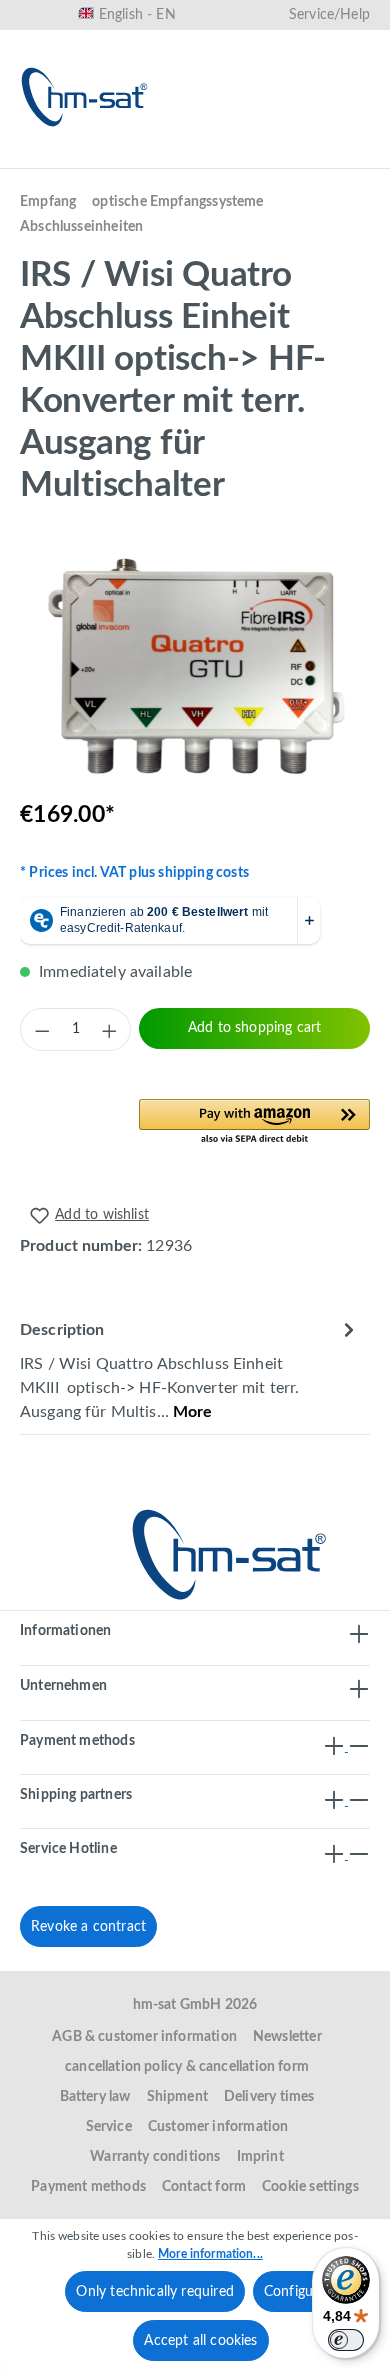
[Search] (156, 157)
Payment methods (88, 2187)
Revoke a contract (88, 1927)
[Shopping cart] (348, 157)
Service (109, 2127)
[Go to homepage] (85, 97)
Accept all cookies (200, 2341)
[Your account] (284, 157)
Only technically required (155, 2292)
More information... (210, 2254)
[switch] (346, 2340)
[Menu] (42, 157)
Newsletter (287, 2037)
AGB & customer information (144, 2037)
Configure (295, 2292)
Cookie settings (310, 2187)
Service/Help (329, 15)
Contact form (204, 2187)
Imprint (260, 2157)
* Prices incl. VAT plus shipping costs (134, 873)
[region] (195, 669)
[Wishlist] (220, 157)
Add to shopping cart (255, 1028)
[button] (254, 1123)
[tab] (190, 1369)
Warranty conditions (155, 2157)
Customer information (218, 2127)
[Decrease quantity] (42, 1030)
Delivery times (269, 2097)
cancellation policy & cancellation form (187, 2067)
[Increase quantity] (109, 1030)
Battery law (95, 2097)
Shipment (177, 2097)
